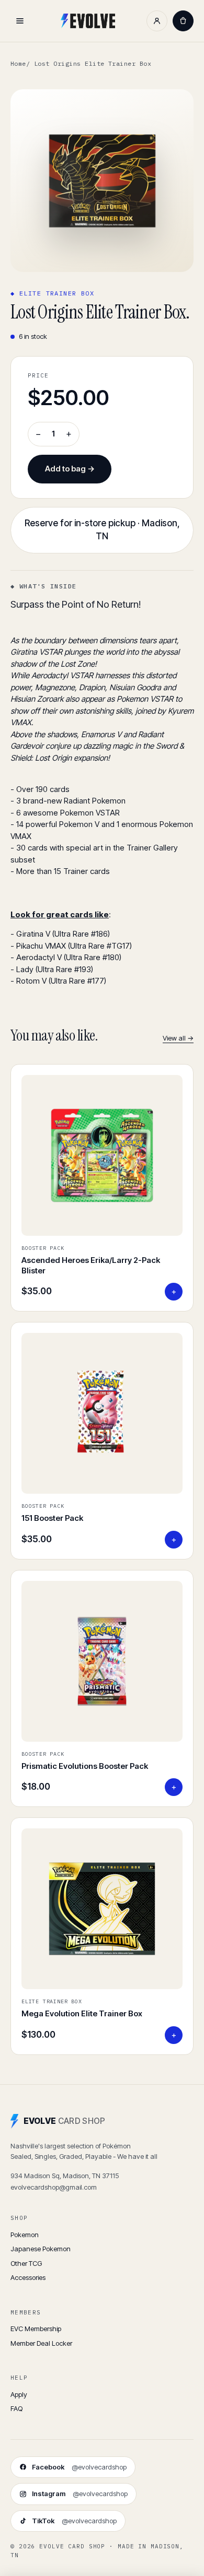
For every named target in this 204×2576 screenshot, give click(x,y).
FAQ (16, 2408)
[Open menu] (20, 21)
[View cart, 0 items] (183, 21)
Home (18, 63)
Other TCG (26, 2263)
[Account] (157, 21)
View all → (178, 1038)
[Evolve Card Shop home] (88, 21)
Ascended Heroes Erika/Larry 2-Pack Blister (91, 1265)
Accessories (28, 2277)
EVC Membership (36, 2329)
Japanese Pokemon (41, 2249)
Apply (19, 2394)
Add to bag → (70, 469)
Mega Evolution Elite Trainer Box (82, 2013)
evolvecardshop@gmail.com (54, 2187)
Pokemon (25, 2235)
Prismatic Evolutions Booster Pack (85, 1766)
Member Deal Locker (41, 2343)
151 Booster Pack (52, 1518)
